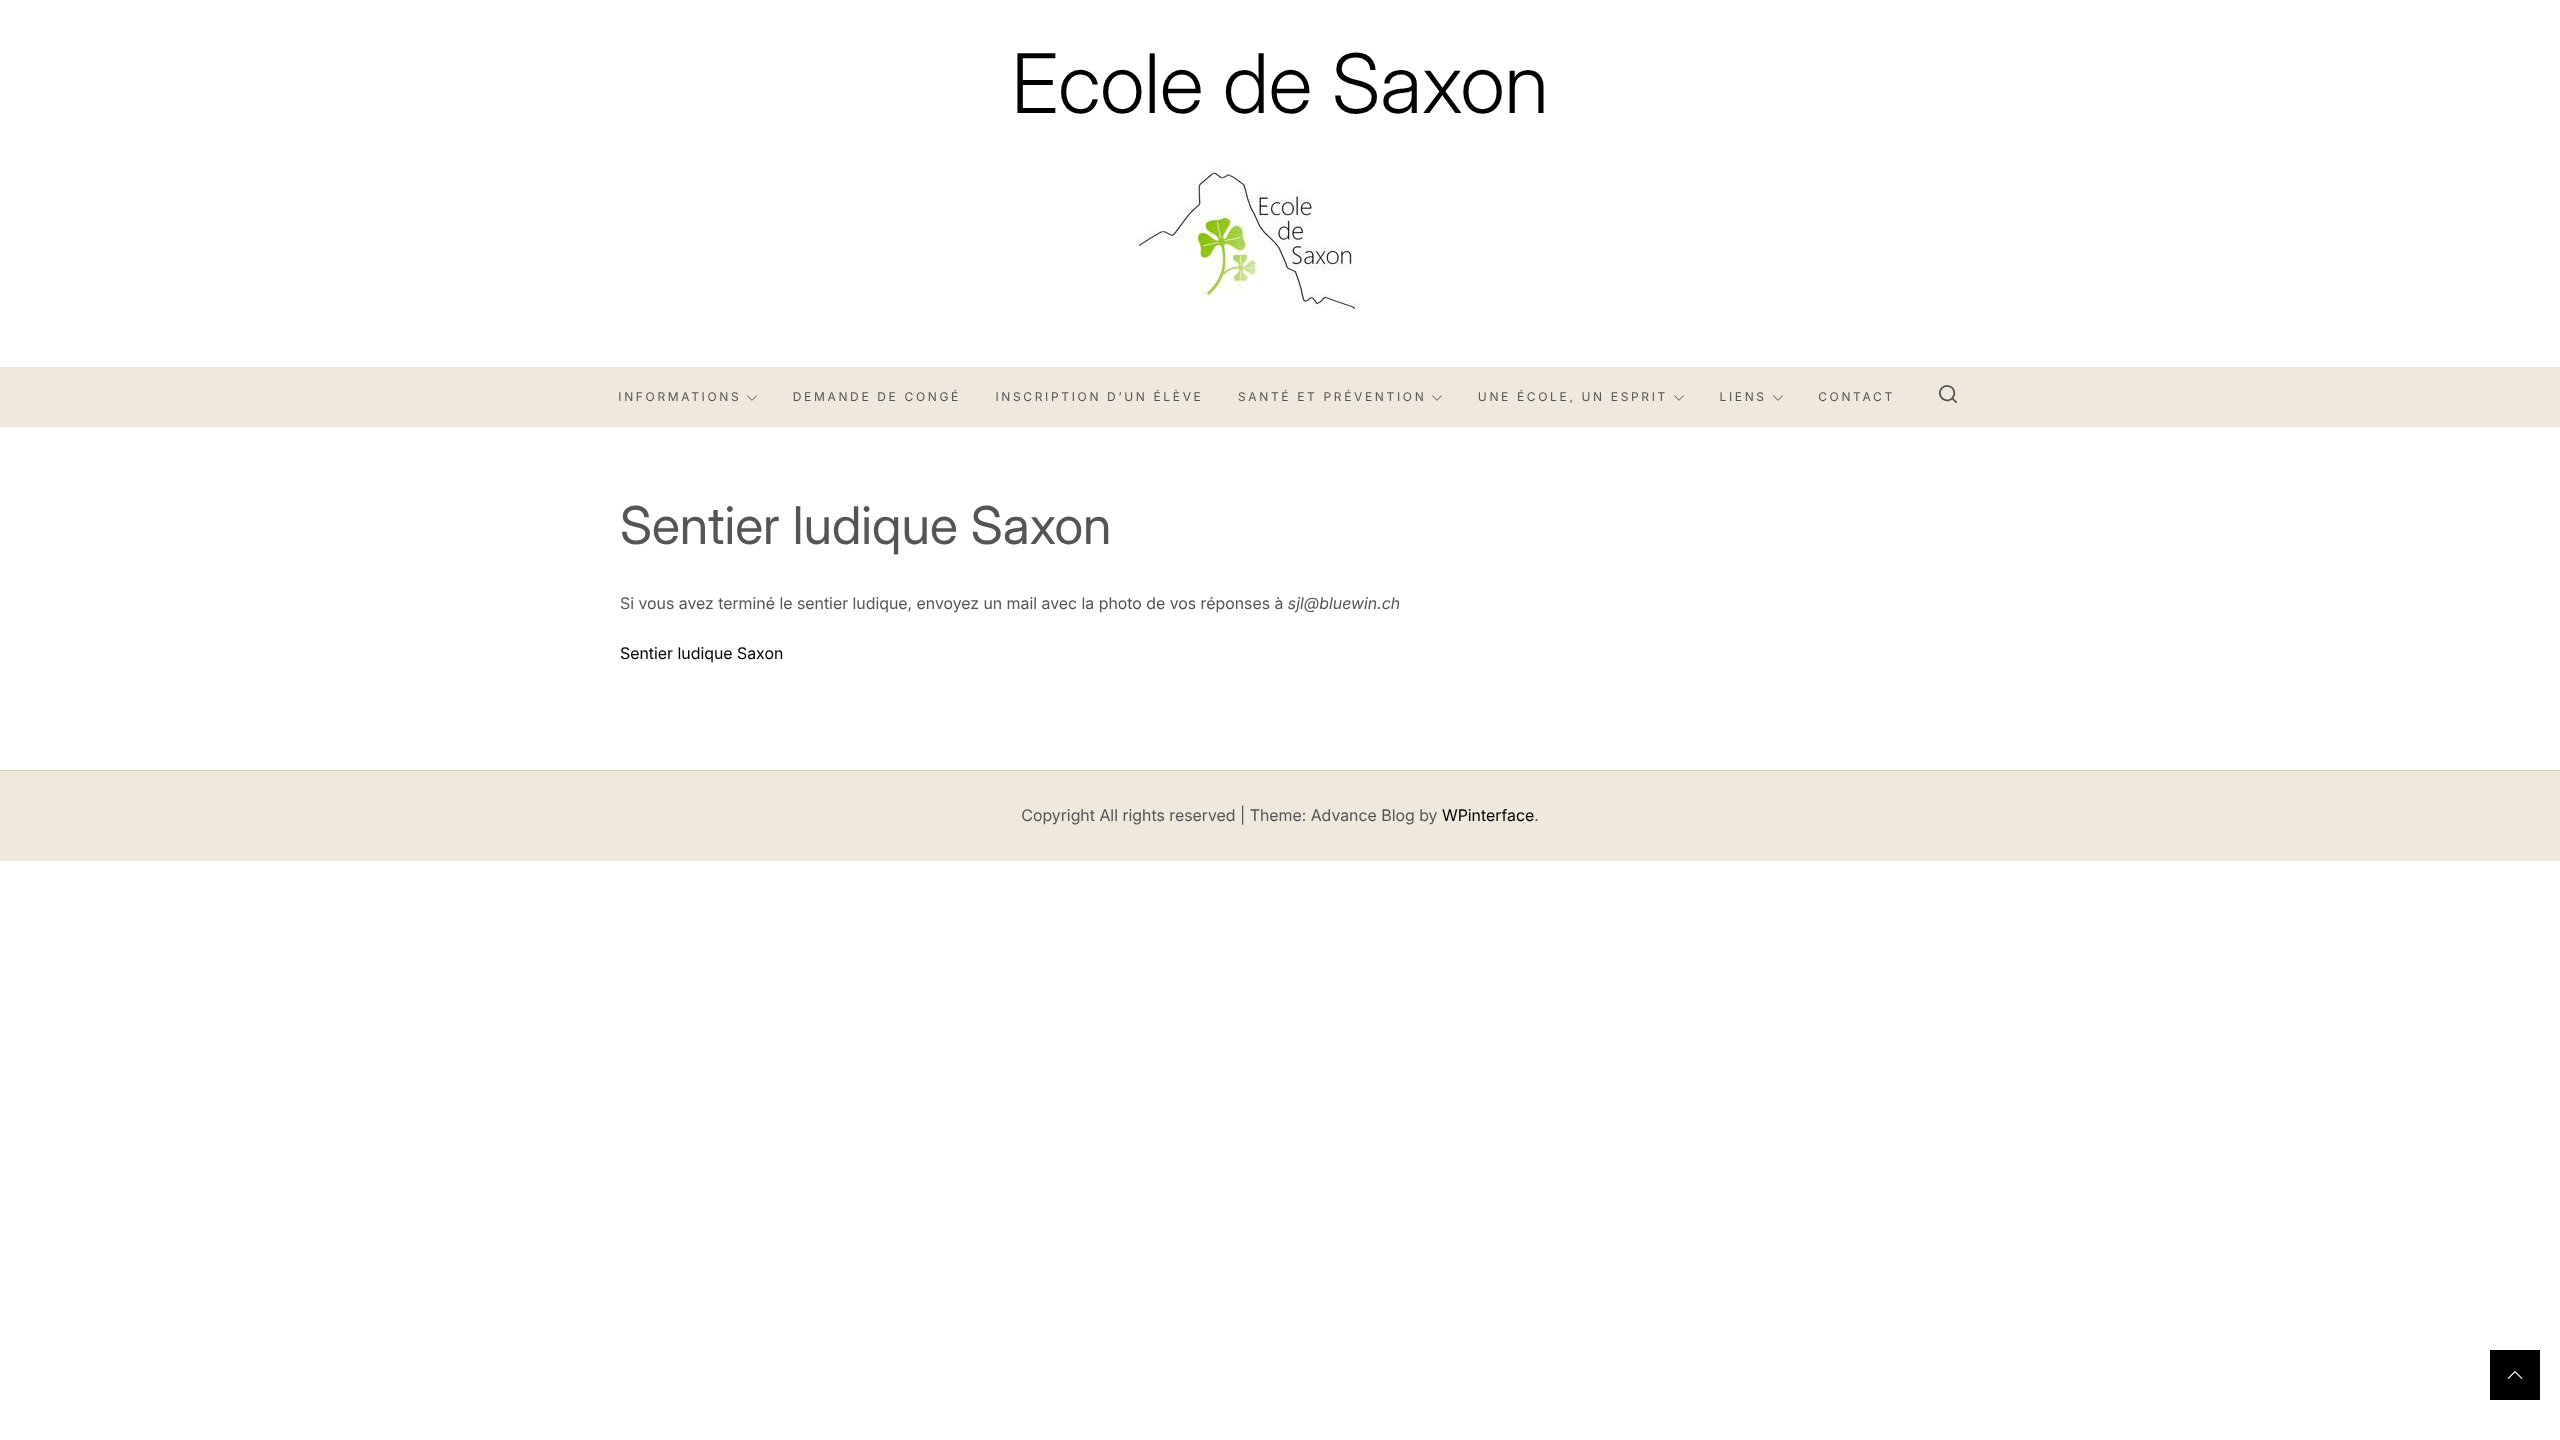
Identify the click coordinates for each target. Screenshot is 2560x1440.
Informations (679, 396)
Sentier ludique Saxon (701, 653)
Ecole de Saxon (1280, 83)
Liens (1742, 396)
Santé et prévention (1332, 396)
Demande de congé (877, 396)
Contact (1856, 396)
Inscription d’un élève (1099, 396)
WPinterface (1488, 815)
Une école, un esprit (1573, 396)
